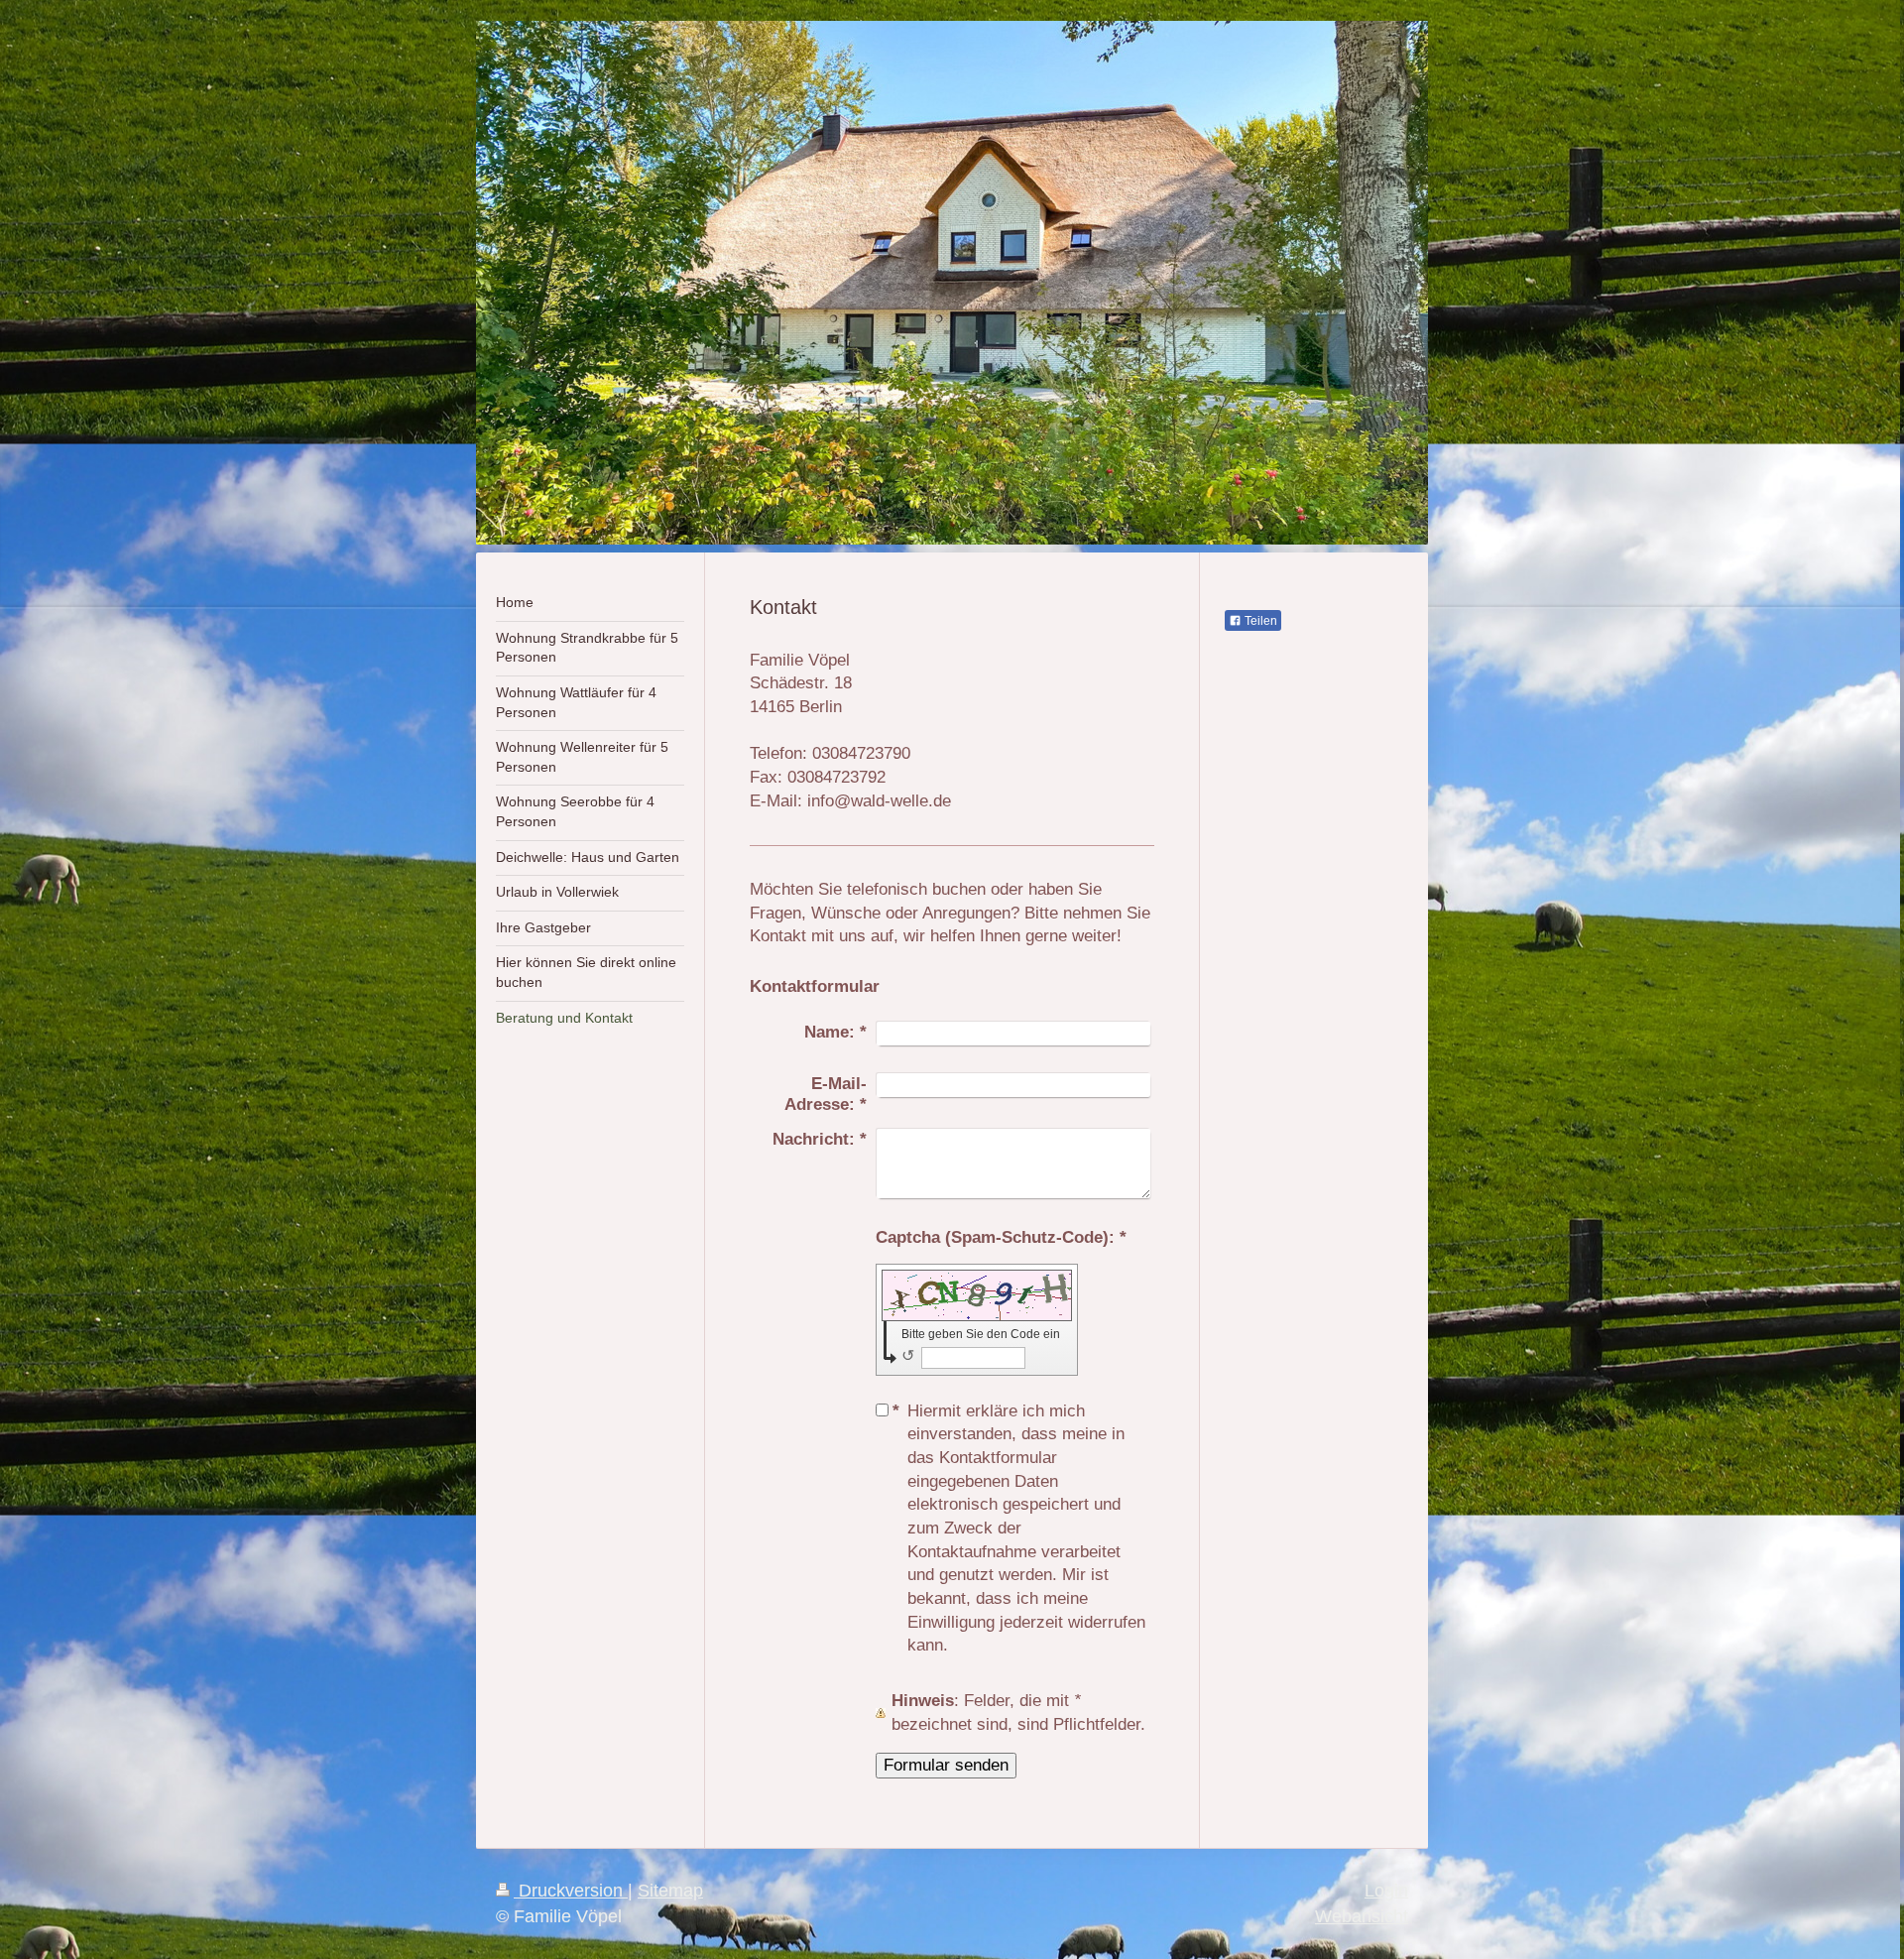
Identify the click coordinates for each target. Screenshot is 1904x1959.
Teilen (1259, 621)
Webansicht (1362, 1916)
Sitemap (670, 1891)
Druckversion (571, 1891)
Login (1386, 1891)
